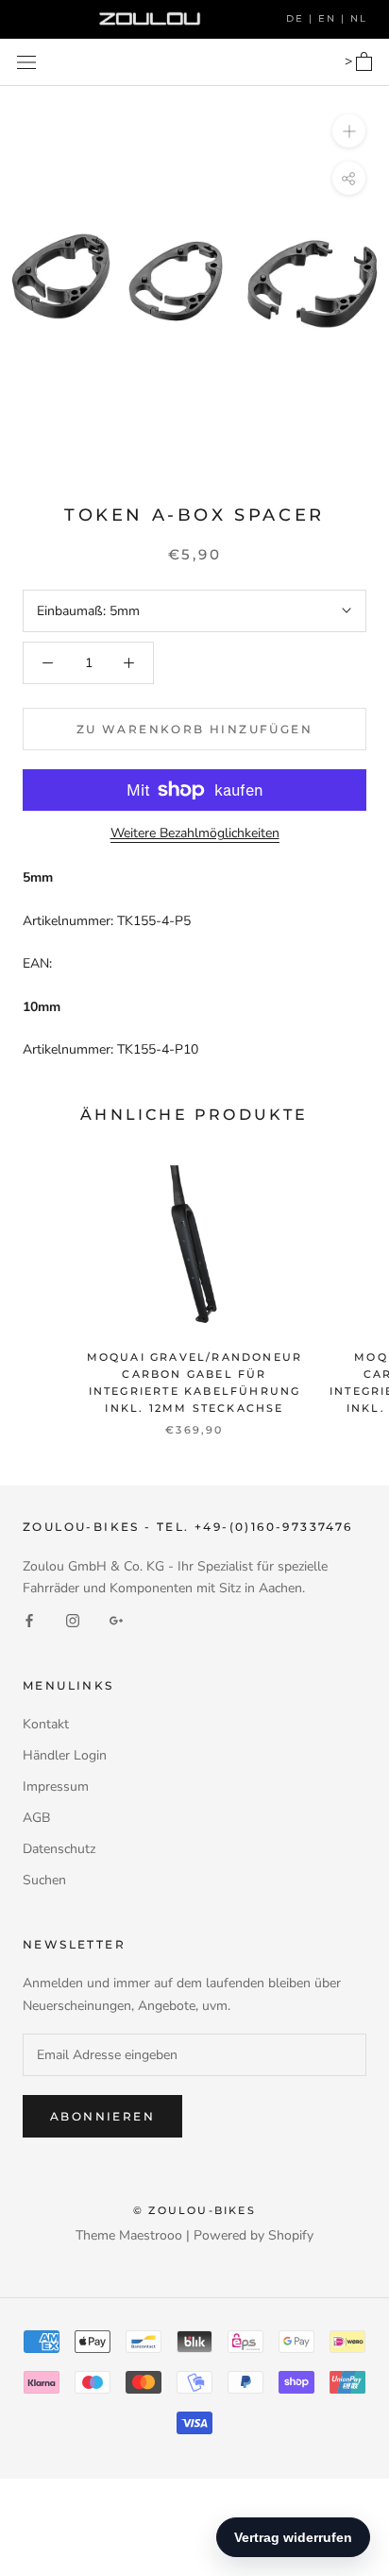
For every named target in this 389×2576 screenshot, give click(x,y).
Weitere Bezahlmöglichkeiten (195, 833)
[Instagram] (73, 1620)
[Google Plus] (116, 1620)
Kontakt (46, 1724)
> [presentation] (350, 61)
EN (330, 18)
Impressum (56, 1786)
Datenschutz (59, 1849)
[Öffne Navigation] (26, 62)
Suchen (44, 1880)
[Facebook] (29, 1620)
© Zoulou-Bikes (194, 2210)
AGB (36, 1818)
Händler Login (65, 1755)
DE (297, 18)
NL (359, 18)
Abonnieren (102, 2116)
